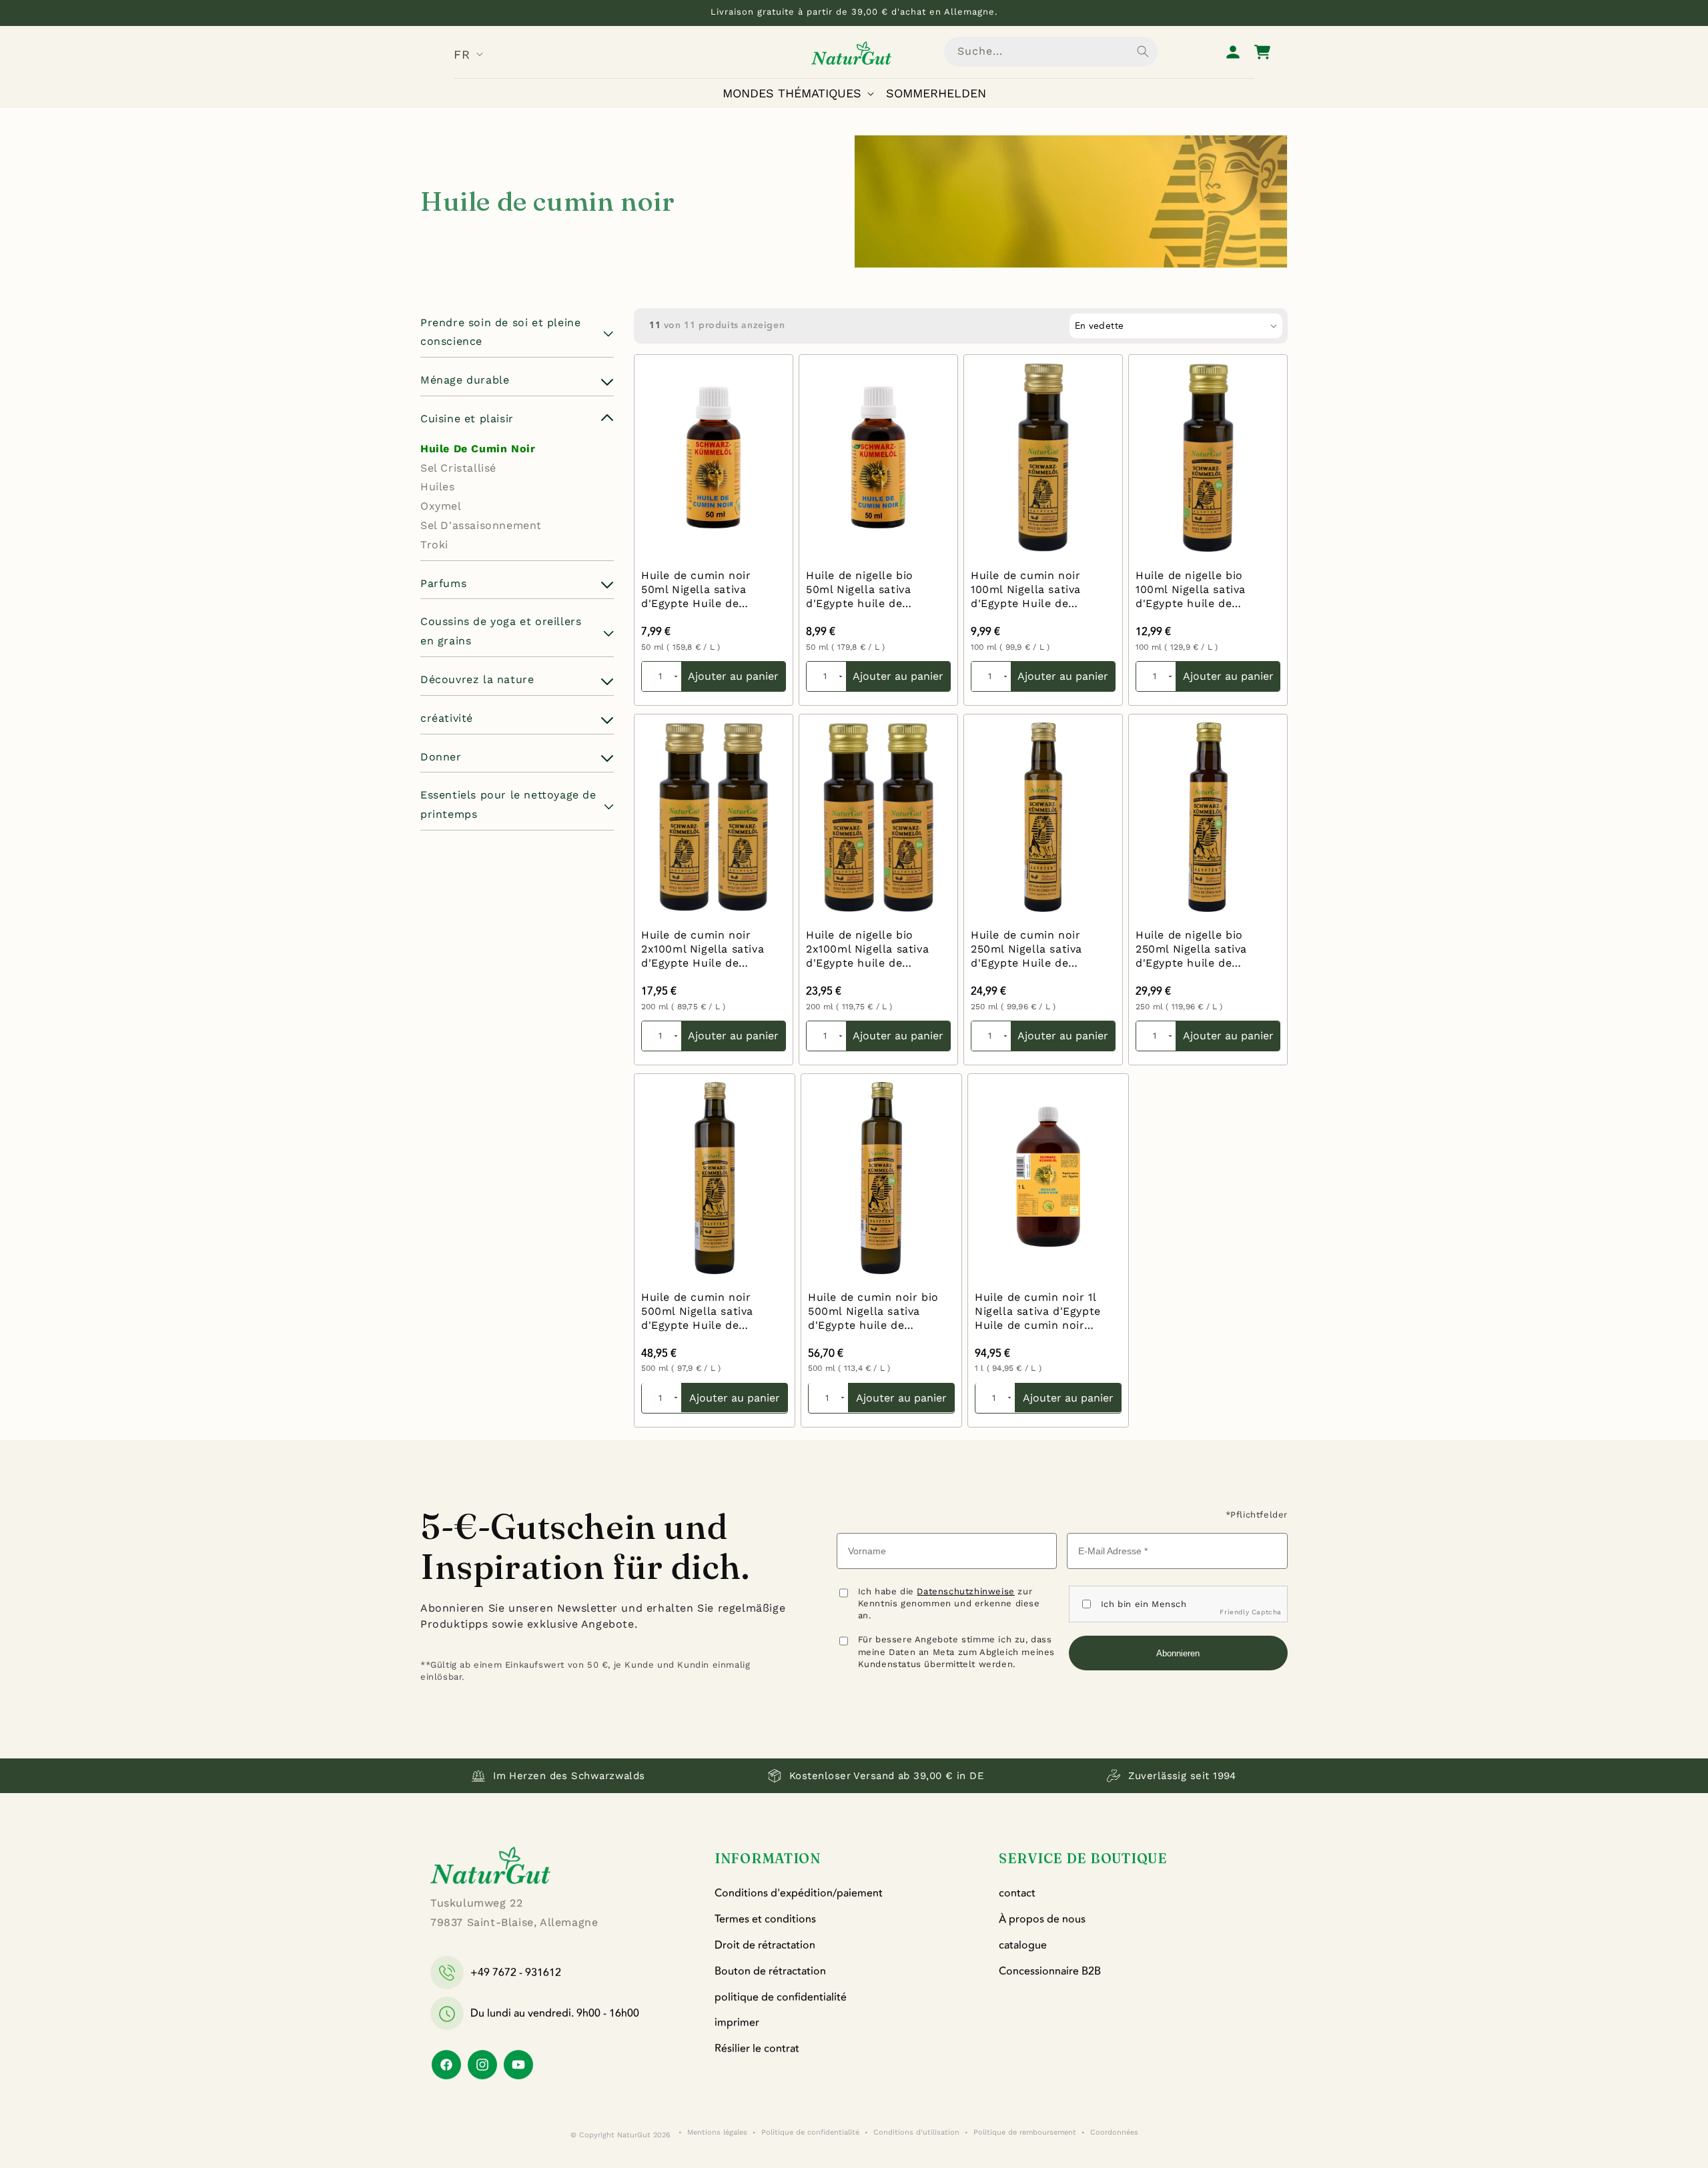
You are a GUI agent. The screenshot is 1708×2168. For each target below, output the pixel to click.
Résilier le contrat (757, 2049)
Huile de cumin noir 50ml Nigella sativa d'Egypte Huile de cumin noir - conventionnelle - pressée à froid (696, 590)
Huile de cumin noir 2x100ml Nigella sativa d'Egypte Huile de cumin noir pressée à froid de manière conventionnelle (703, 949)
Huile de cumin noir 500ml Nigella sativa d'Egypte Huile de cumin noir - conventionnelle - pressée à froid (697, 1311)
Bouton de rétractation (770, 1971)
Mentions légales (717, 2132)
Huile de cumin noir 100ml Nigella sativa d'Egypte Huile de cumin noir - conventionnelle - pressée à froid (1026, 590)
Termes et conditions (765, 1919)
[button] (801, 93)
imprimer (737, 2023)
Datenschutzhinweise (965, 1591)
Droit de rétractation (765, 1945)
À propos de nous (1042, 1919)
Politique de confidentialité (810, 2132)
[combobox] (1051, 52)
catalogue (1023, 1945)
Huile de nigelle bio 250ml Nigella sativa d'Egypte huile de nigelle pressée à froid (1198, 949)
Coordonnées (1114, 2132)
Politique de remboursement (1025, 2132)
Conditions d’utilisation (916, 2132)
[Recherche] (1143, 51)
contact (1017, 1893)
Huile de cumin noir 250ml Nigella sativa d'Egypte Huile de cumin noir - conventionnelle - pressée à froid (1026, 949)
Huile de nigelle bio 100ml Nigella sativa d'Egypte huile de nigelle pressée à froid (1198, 590)
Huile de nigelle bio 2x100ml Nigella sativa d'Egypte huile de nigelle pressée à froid (868, 949)
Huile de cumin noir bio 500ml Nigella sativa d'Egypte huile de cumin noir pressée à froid (873, 1311)
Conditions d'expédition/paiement (799, 1893)
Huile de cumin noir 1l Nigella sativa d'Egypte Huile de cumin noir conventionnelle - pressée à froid (1038, 1311)
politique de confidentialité (781, 1997)
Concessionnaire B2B (1050, 1971)
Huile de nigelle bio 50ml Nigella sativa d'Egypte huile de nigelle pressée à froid (868, 590)
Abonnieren (1178, 1653)
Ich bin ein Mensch (1144, 1604)
